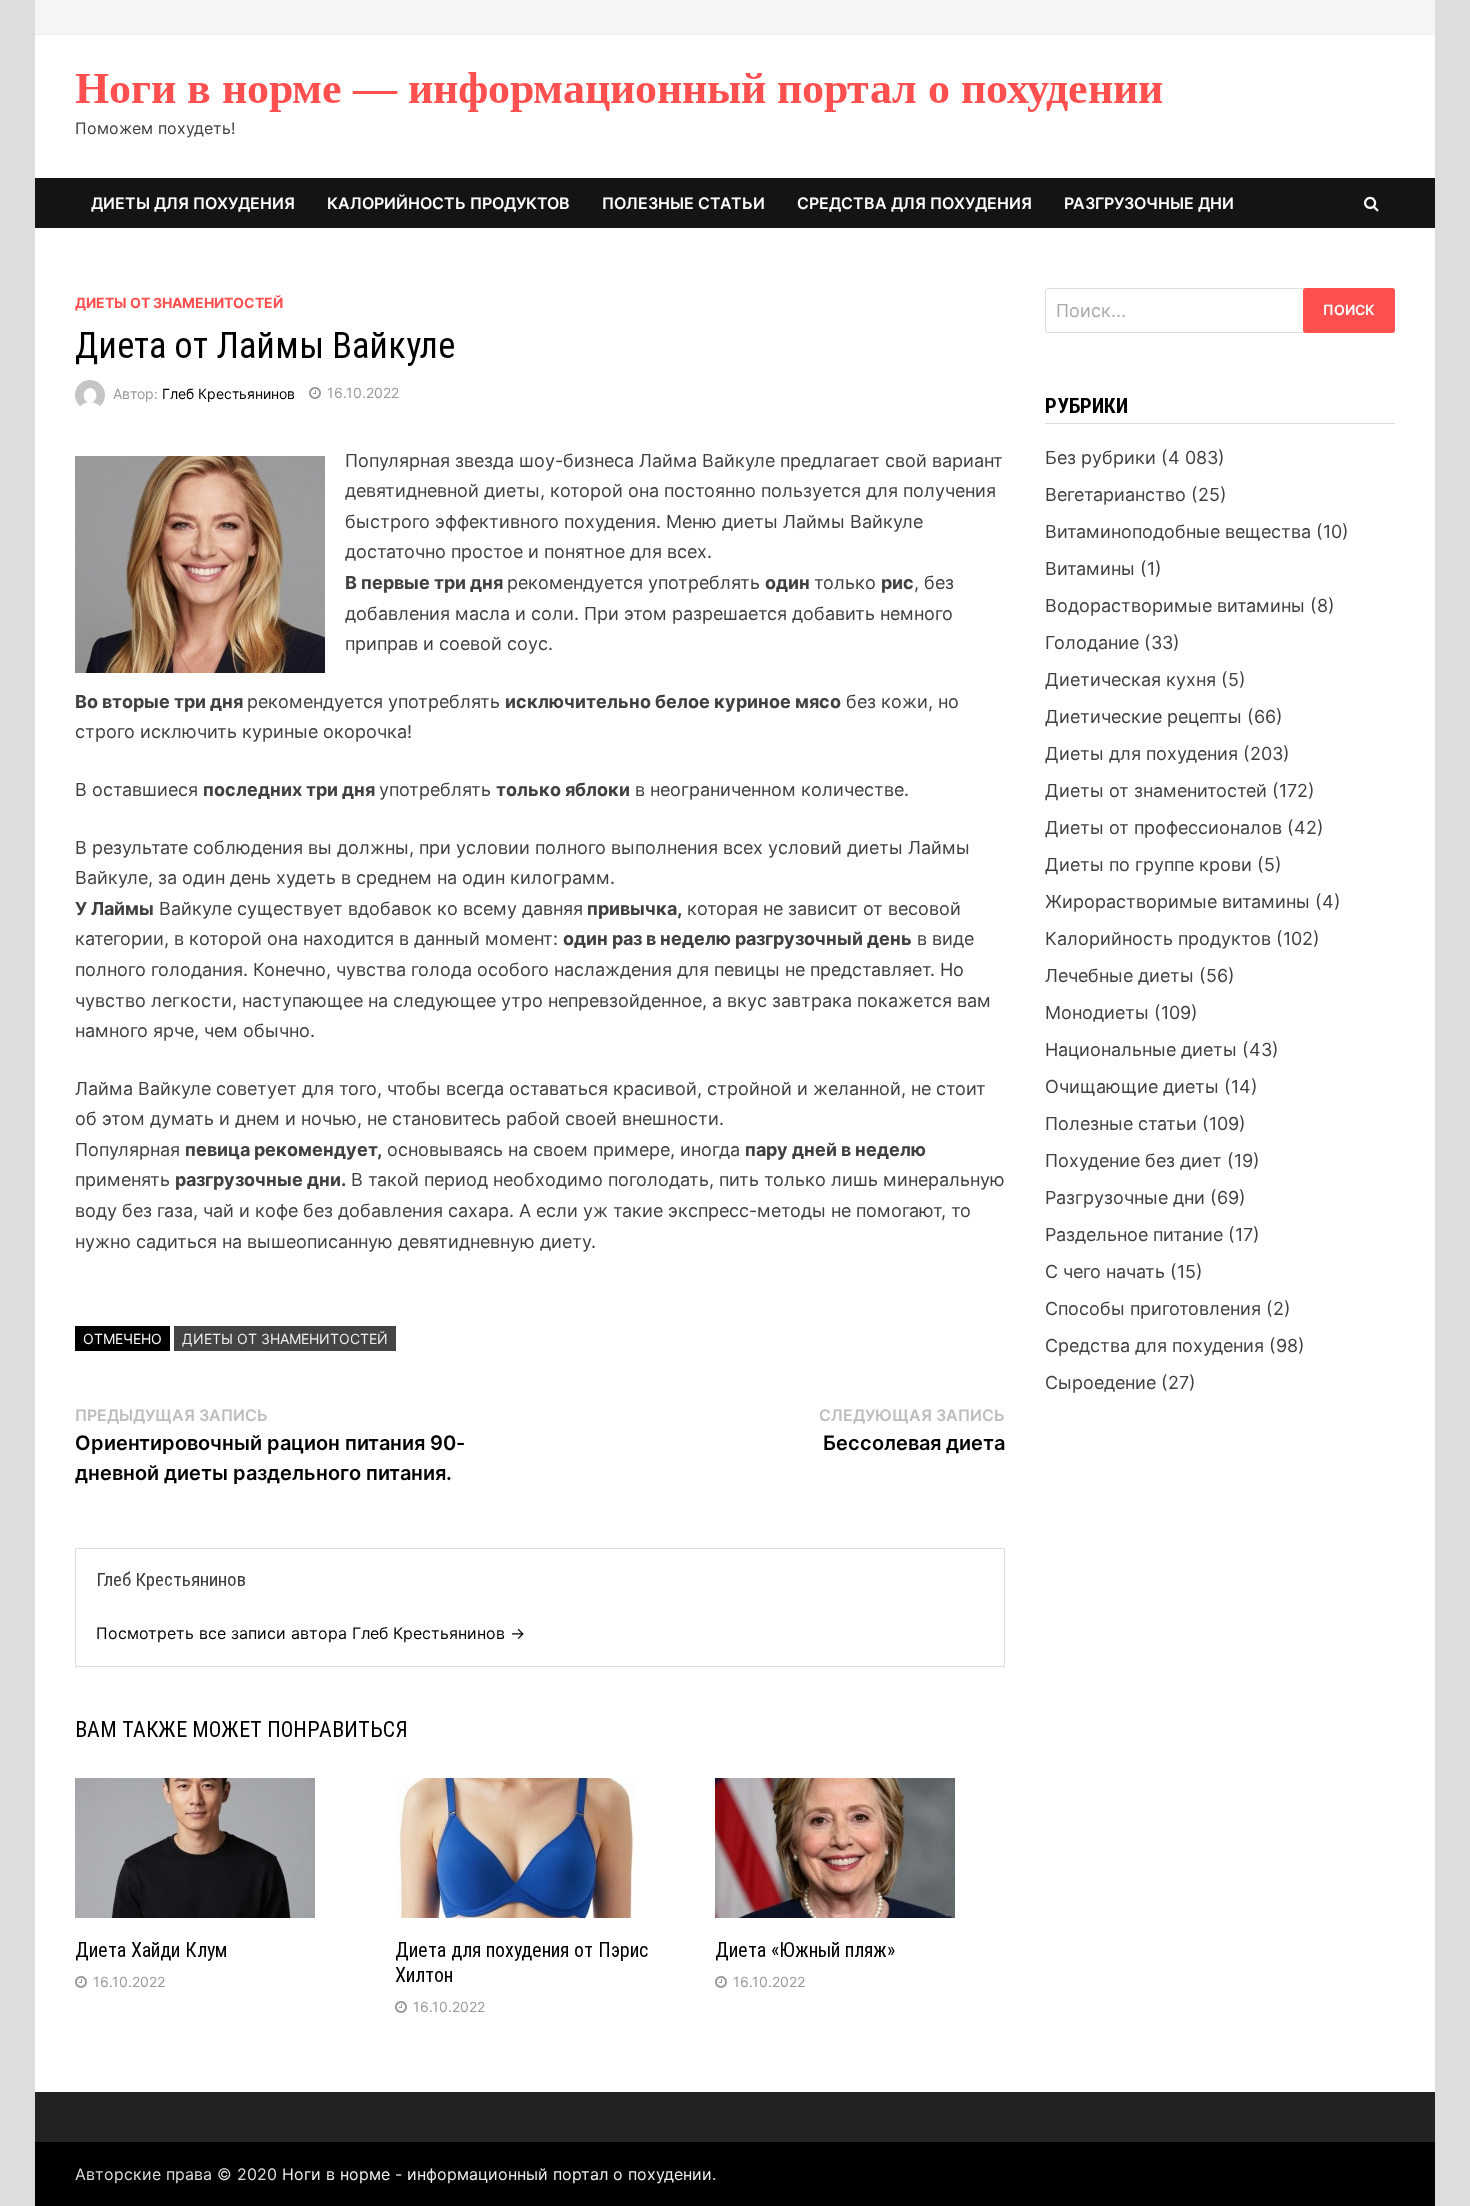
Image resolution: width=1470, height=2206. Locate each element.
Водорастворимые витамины (1175, 605)
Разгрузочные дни (1149, 203)
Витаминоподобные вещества (1178, 531)
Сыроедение (1100, 1382)
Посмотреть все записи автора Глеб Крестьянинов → (310, 1633)
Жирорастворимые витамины (1177, 901)
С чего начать (1105, 1271)
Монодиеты (1097, 1012)
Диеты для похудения (193, 203)
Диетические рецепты (1143, 716)
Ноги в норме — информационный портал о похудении (619, 88)
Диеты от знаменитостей (179, 302)
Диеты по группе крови (1148, 864)
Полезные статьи (683, 203)
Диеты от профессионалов (1163, 827)
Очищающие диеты (1132, 1086)
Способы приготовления (1153, 1308)
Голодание (1092, 642)
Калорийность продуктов (448, 203)
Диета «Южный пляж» (805, 1950)
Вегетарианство (1115, 494)
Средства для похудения (914, 203)
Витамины (1090, 568)
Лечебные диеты (1119, 975)
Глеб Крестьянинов (228, 392)
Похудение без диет (1133, 1160)
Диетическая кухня (1130, 679)
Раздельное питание (1134, 1234)
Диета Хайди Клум (151, 1950)
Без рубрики (1100, 457)
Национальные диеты (1141, 1049)
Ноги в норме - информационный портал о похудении (497, 2174)
